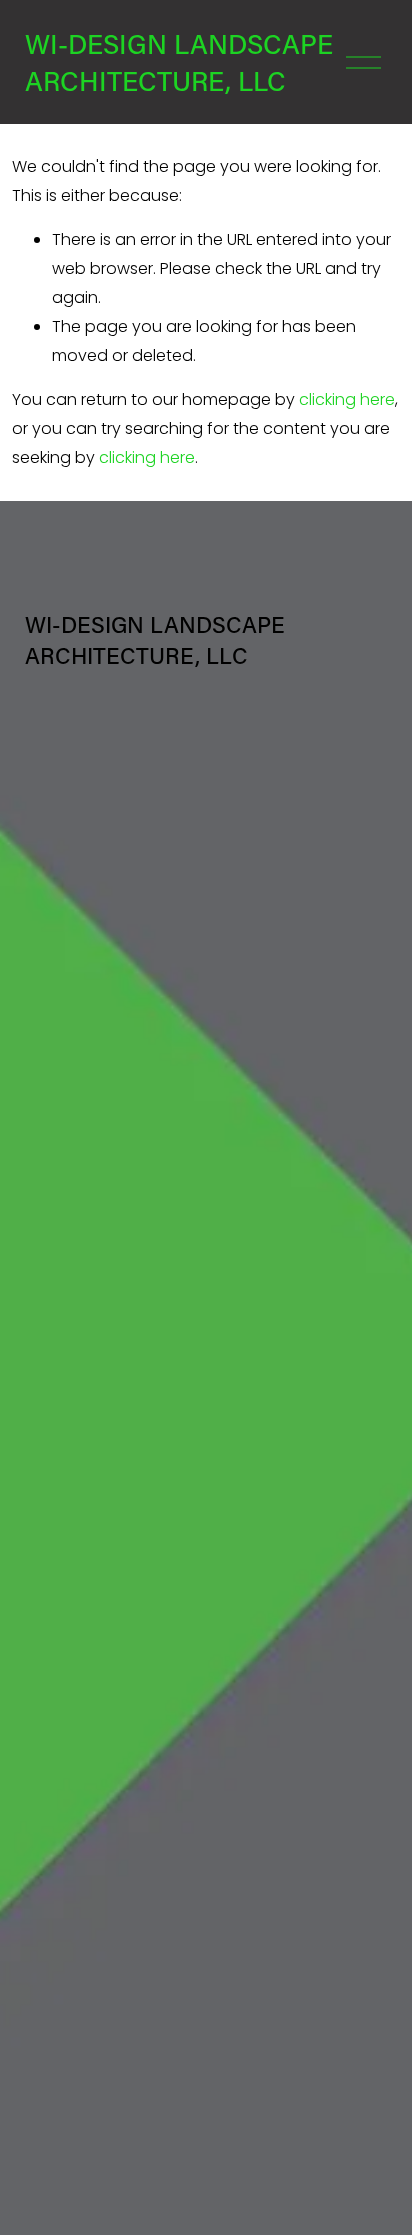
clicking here (347, 399)
